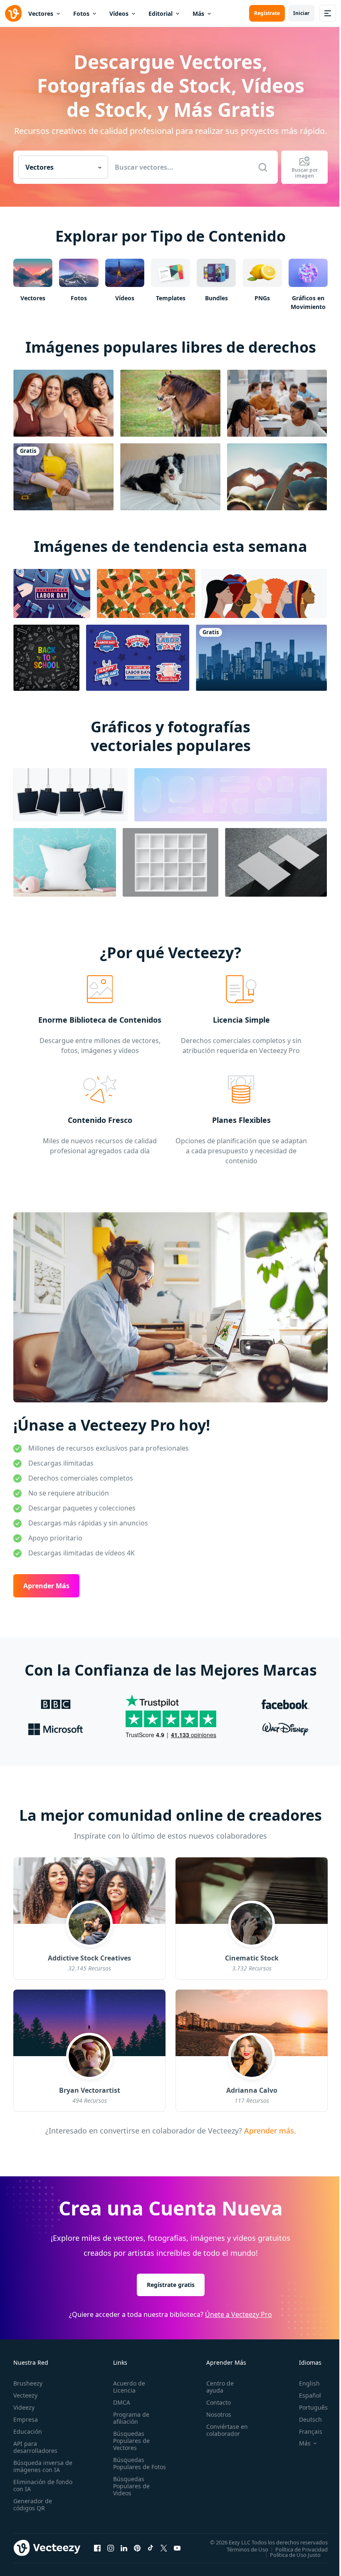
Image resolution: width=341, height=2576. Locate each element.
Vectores (41, 14)
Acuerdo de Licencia (129, 2387)
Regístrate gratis (171, 2284)
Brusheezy (28, 2383)
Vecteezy (25, 2395)
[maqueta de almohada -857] (65, 862)
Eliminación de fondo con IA (43, 2485)
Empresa (26, 2419)
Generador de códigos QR (33, 2504)
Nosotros (219, 2414)
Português (313, 2407)
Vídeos (119, 14)
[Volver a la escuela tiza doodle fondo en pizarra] (46, 658)
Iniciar (301, 13)
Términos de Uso (247, 2549)
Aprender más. (269, 2131)
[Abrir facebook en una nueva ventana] (97, 2548)
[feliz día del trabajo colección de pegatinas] (138, 658)
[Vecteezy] (13, 13)
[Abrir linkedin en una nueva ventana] (124, 2548)
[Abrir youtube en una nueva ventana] (177, 2548)
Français (311, 2431)
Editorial (161, 14)
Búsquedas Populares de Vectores (131, 2441)
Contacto (219, 2402)
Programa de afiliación (131, 2418)
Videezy (24, 2407)
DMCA (122, 2402)
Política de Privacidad (301, 2549)
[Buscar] (263, 167)
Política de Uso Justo (295, 2554)
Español (310, 2395)
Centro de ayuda (220, 2387)
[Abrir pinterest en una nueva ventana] (137, 2548)
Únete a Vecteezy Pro (238, 2314)
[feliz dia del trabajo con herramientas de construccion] (52, 593)
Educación (28, 2431)
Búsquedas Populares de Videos (131, 2486)
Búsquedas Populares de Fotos (140, 2463)
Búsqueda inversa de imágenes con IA (43, 2466)
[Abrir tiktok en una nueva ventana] (151, 2548)
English (309, 2383)
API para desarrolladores (35, 2447)
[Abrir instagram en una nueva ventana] (111, 2548)
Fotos (81, 14)
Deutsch (310, 2419)
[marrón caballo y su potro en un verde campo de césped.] (170, 403)
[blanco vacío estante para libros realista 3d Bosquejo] (170, 862)
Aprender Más (46, 1586)
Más (198, 14)
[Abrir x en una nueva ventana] (164, 2548)
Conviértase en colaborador (227, 2430)
